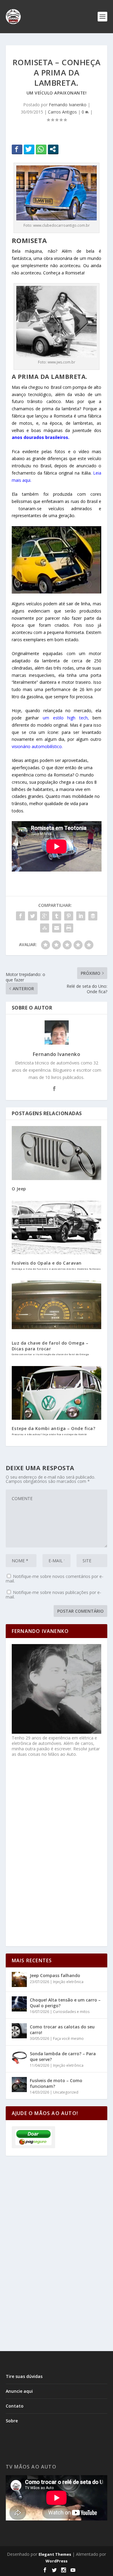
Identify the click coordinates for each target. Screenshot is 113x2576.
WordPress (56, 2561)
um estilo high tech (65, 718)
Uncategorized (66, 2092)
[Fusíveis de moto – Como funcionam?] (19, 2085)
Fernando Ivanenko (68, 105)
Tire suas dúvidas (24, 2376)
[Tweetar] (29, 149)
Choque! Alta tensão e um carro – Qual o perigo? (65, 2003)
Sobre (12, 2421)
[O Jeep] (57, 1153)
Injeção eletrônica (68, 1982)
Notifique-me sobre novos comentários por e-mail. (55, 1579)
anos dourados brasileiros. (41, 437)
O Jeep (19, 1189)
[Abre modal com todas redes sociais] (53, 149)
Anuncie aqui (19, 2391)
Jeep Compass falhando (55, 1975)
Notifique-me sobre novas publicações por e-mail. (53, 1595)
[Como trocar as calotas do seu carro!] (19, 2031)
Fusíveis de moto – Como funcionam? (56, 2083)
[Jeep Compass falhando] (19, 1979)
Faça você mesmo (68, 2038)
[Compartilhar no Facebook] (17, 149)
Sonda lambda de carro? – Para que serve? (63, 2056)
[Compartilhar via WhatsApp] (41, 149)
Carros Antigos (62, 112)
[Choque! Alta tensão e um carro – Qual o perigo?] (19, 2004)
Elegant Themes (55, 2554)
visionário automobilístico (37, 746)
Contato (15, 2406)
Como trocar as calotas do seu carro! (62, 2029)
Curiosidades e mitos (71, 2012)
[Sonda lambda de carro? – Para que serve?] (19, 2058)
